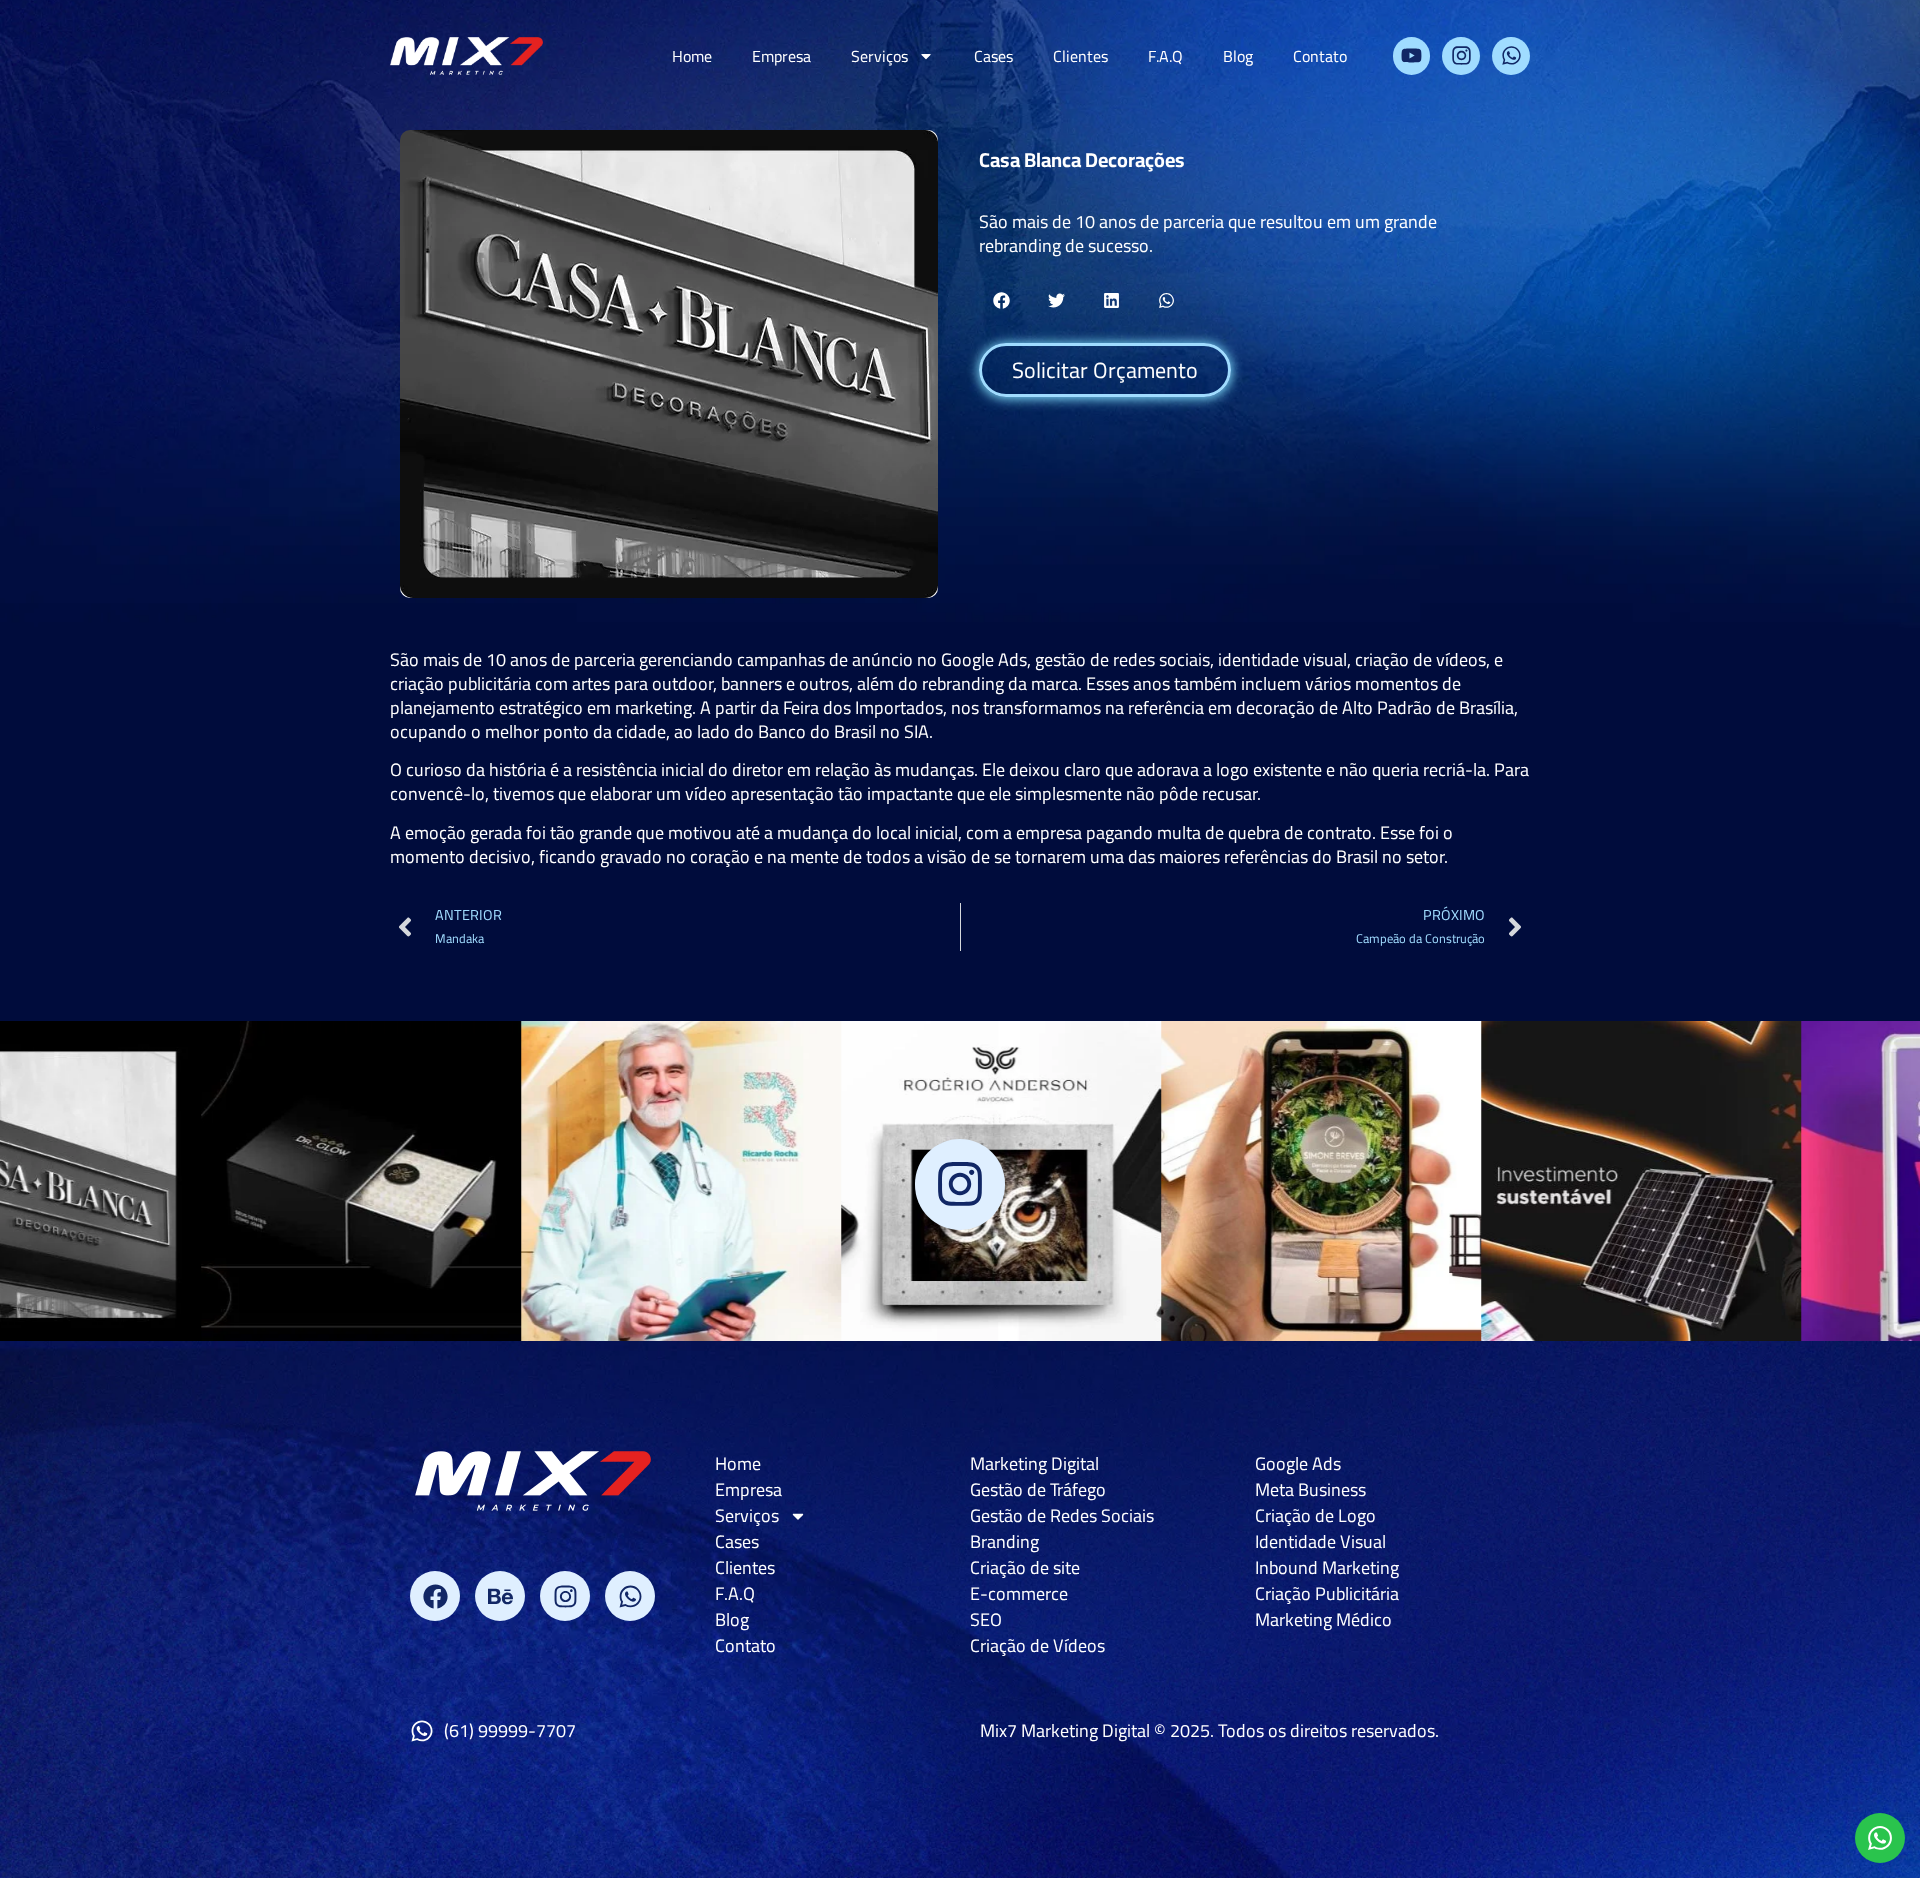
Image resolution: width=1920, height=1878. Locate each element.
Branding (1004, 1542)
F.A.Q (1165, 56)
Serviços (879, 56)
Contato (1320, 56)
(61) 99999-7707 (510, 1730)
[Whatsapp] (1511, 56)
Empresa (781, 56)
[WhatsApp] (1880, 1838)
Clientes (1080, 56)
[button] (1001, 300)
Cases (993, 56)
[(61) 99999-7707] (422, 1731)
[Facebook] (435, 1596)
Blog (1238, 56)
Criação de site (1025, 1568)
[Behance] (500, 1596)
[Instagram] (1461, 56)
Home (692, 56)
